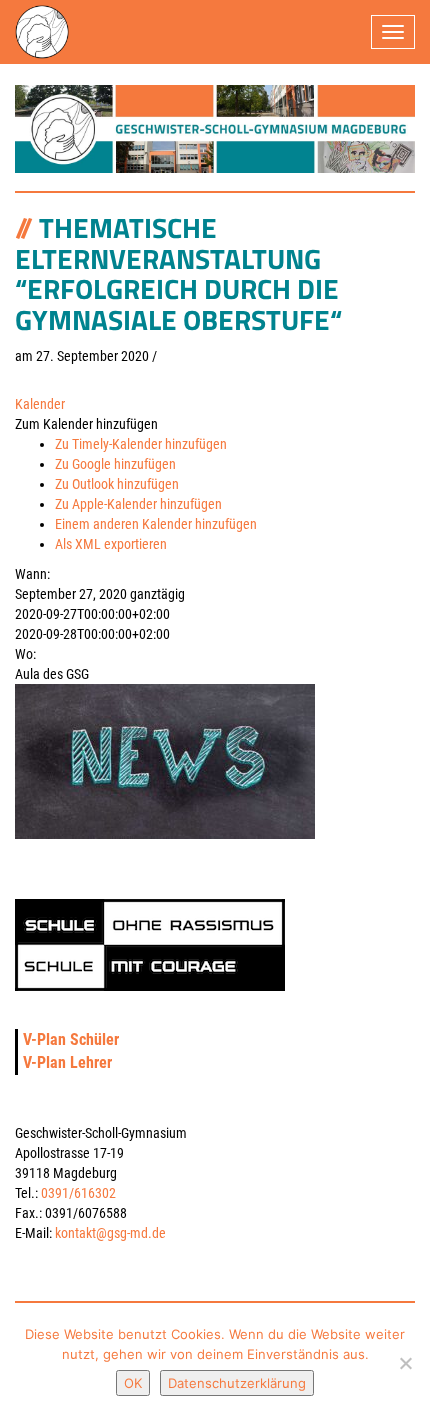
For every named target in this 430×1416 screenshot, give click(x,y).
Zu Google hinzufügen (115, 464)
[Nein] (405, 1363)
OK (133, 1383)
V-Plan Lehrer (67, 1062)
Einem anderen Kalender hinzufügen (156, 524)
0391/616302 (78, 1193)
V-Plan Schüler (71, 1039)
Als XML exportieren (111, 544)
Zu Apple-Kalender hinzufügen (138, 504)
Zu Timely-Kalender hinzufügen (141, 444)
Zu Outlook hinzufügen (117, 484)
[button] (86, 424)
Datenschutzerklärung (237, 1383)
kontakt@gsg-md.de (110, 1233)
